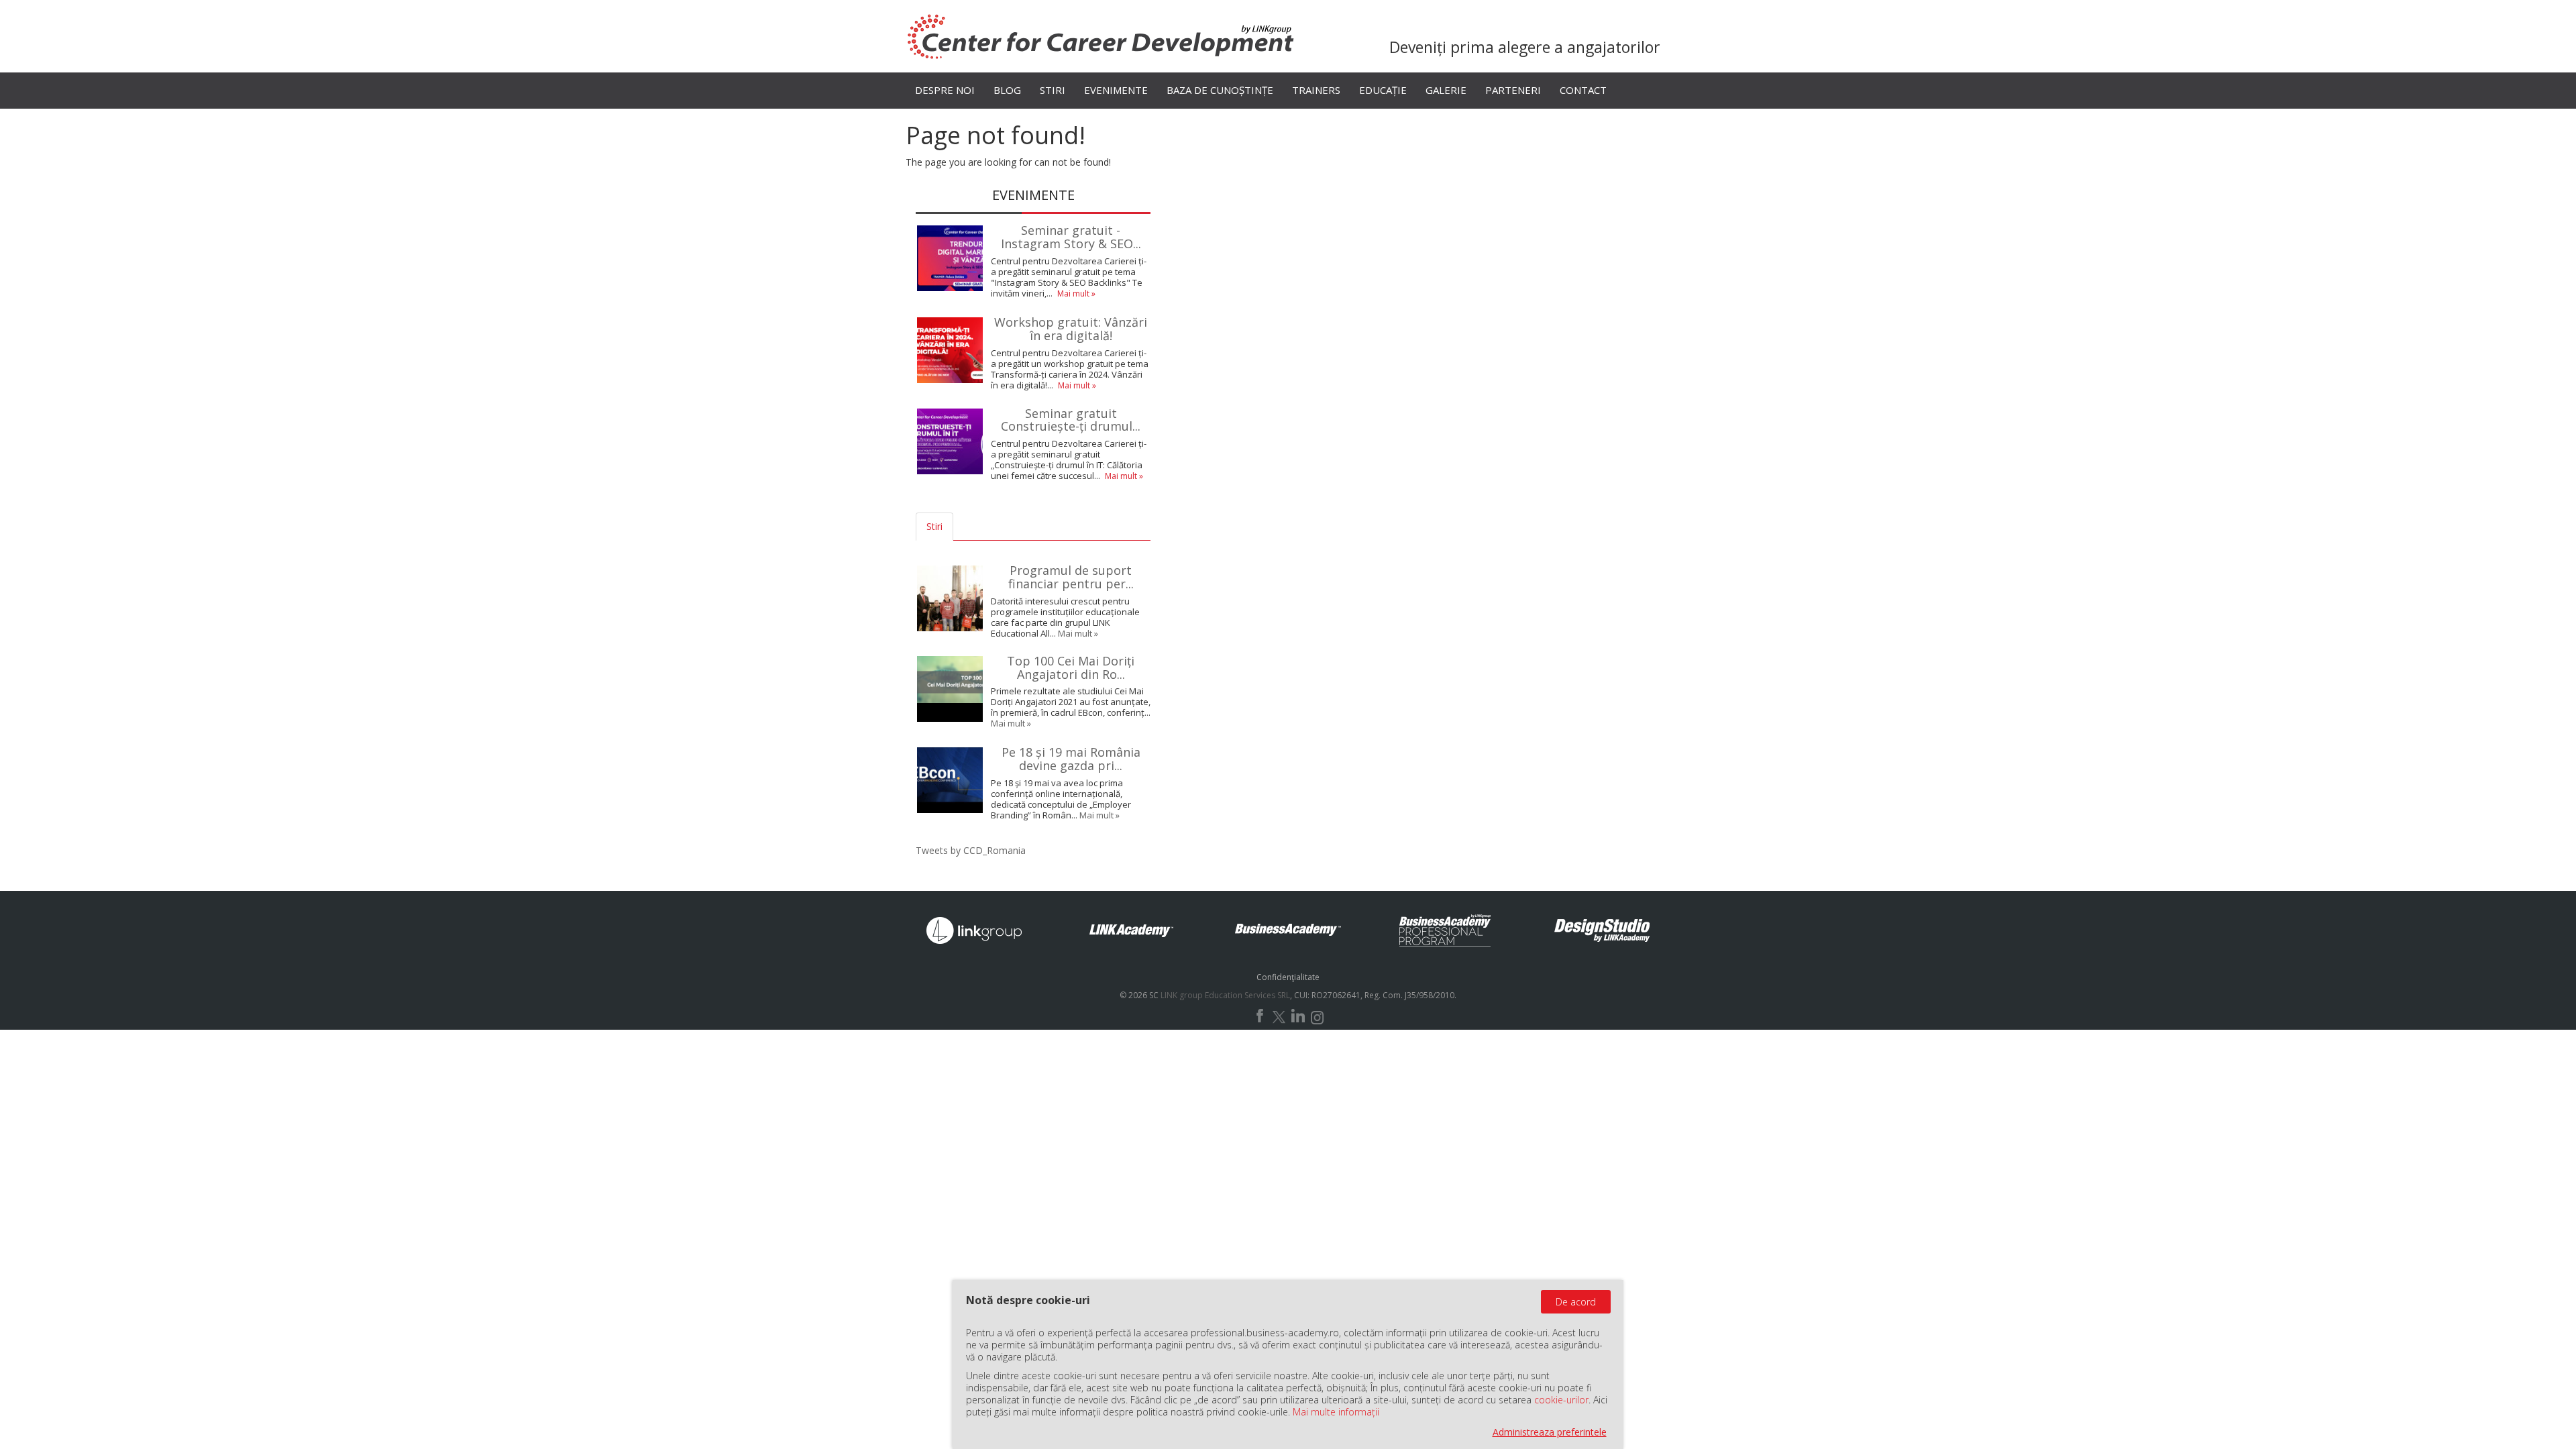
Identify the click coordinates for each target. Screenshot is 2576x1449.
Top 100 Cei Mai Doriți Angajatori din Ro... (1071, 667)
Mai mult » (1076, 293)
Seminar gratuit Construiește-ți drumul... (1071, 420)
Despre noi (945, 90)
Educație (1383, 90)
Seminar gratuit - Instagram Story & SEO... (1071, 237)
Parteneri (1513, 90)
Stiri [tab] (934, 526)
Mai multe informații (1336, 1412)
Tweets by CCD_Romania (971, 850)
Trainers (1316, 90)
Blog (1007, 90)
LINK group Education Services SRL (1225, 995)
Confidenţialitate (1288, 977)
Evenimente (1116, 90)
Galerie (1446, 90)
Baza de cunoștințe (1220, 90)
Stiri (1053, 90)
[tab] (965, 527)
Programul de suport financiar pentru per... (1071, 577)
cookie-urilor (1561, 1400)
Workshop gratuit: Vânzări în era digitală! (1071, 329)
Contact (1583, 90)
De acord (1576, 1302)
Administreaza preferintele (1550, 1432)
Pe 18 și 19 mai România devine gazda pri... (1071, 759)
